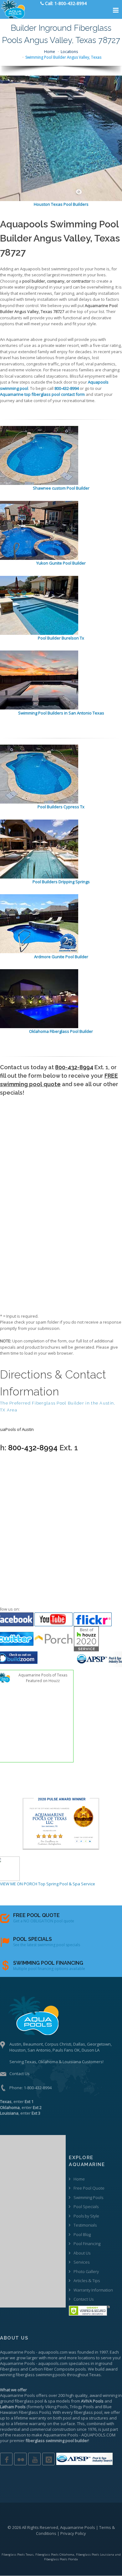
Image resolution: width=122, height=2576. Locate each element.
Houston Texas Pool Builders (61, 204)
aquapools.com (53, 2352)
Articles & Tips (87, 2281)
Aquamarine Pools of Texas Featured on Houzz (43, 1678)
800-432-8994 (74, 1067)
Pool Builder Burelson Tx (61, 638)
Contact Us (20, 2074)
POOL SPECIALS (33, 1939)
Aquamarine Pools (18, 2352)
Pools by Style (86, 2216)
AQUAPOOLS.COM (98, 2435)
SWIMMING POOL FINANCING (48, 1963)
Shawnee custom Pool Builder (61, 488)
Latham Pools (13, 2407)
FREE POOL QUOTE (36, 1915)
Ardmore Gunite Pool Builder (61, 957)
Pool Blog (82, 2234)
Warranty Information (93, 2290)
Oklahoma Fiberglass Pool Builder (61, 1031)
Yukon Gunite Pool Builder (61, 563)
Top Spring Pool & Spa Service (67, 1884)
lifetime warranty (30, 2418)
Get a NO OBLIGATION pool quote (44, 1921)
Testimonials (85, 2225)
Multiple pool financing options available (49, 1969)
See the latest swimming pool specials (47, 1945)
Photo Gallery (86, 2271)
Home (50, 52)
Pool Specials (86, 2207)
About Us (82, 2253)
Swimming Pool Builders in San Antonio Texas (61, 713)
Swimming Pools (88, 2197)
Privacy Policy (73, 2533)
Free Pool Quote (89, 2188)
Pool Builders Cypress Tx (61, 807)
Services (81, 2262)
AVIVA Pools (92, 2401)
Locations (69, 52)
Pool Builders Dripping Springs (61, 882)
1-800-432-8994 (38, 2088)
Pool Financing (87, 2244)
